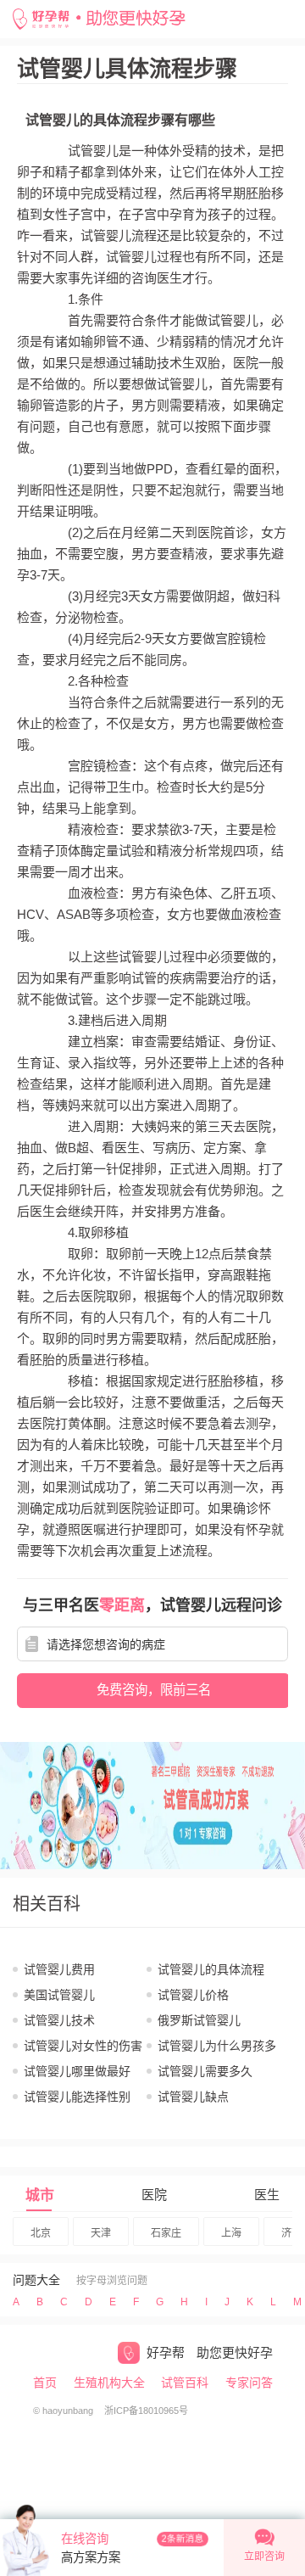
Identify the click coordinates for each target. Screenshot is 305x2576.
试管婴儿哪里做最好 (77, 2071)
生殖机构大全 (109, 2383)
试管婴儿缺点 (193, 2097)
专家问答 (249, 2383)
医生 (267, 2195)
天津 (101, 2233)
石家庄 (166, 2233)
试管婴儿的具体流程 (211, 1969)
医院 (154, 2195)
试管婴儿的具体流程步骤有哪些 (120, 120)
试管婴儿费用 (59, 1969)
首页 (45, 2383)
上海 (231, 2233)
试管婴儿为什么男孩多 (217, 2046)
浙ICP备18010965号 (146, 2411)
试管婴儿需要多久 (205, 2071)
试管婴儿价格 (193, 1995)
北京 (41, 2233)
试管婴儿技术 (59, 2020)
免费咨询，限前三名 (154, 1690)
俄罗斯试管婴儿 (199, 2020)
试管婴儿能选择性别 (77, 2097)
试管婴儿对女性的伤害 (83, 2046)
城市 (40, 2195)
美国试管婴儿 (59, 1995)
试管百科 (185, 2383)
